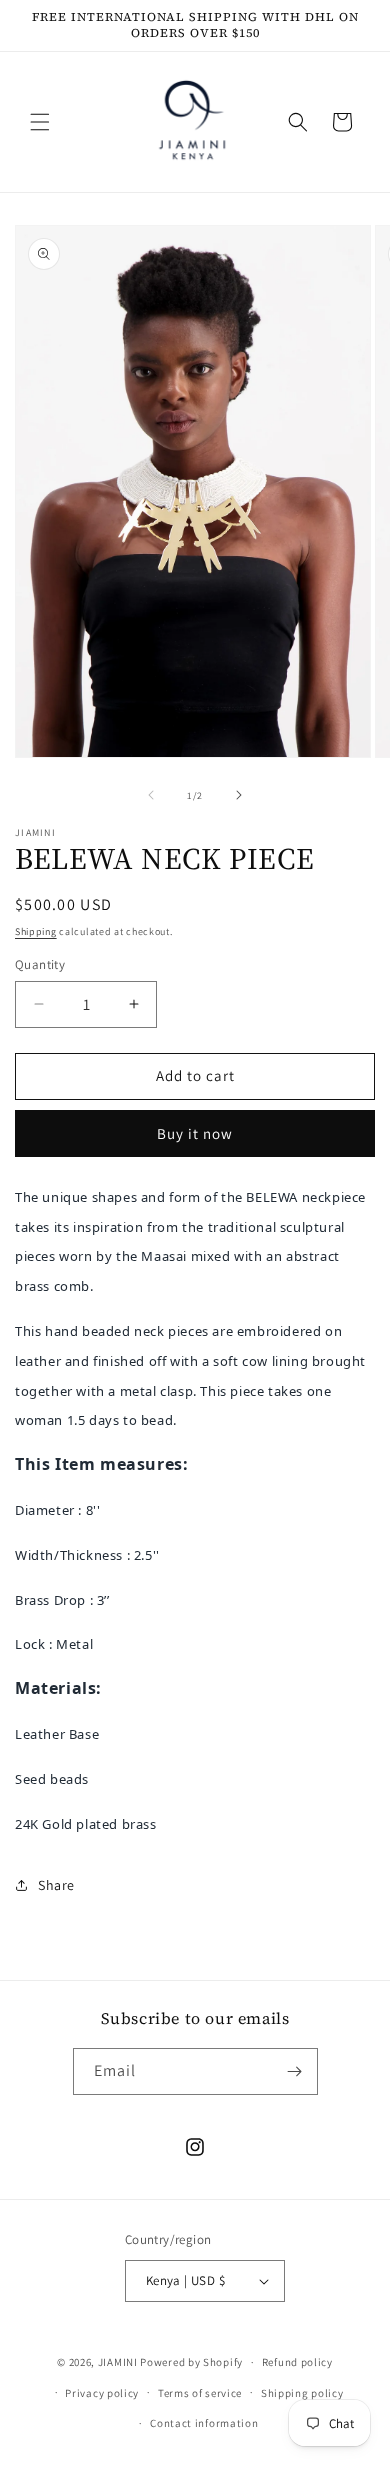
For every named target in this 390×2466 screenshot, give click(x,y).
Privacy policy (102, 2393)
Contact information (204, 2423)
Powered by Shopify (191, 2362)
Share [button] (56, 1885)
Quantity (40, 964)
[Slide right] (239, 795)
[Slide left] (151, 795)
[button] (40, 122)
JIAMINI (118, 2362)
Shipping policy (302, 2393)
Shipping (36, 931)
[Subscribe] (295, 2071)
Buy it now (195, 1133)
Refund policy (297, 2362)
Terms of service (200, 2393)
